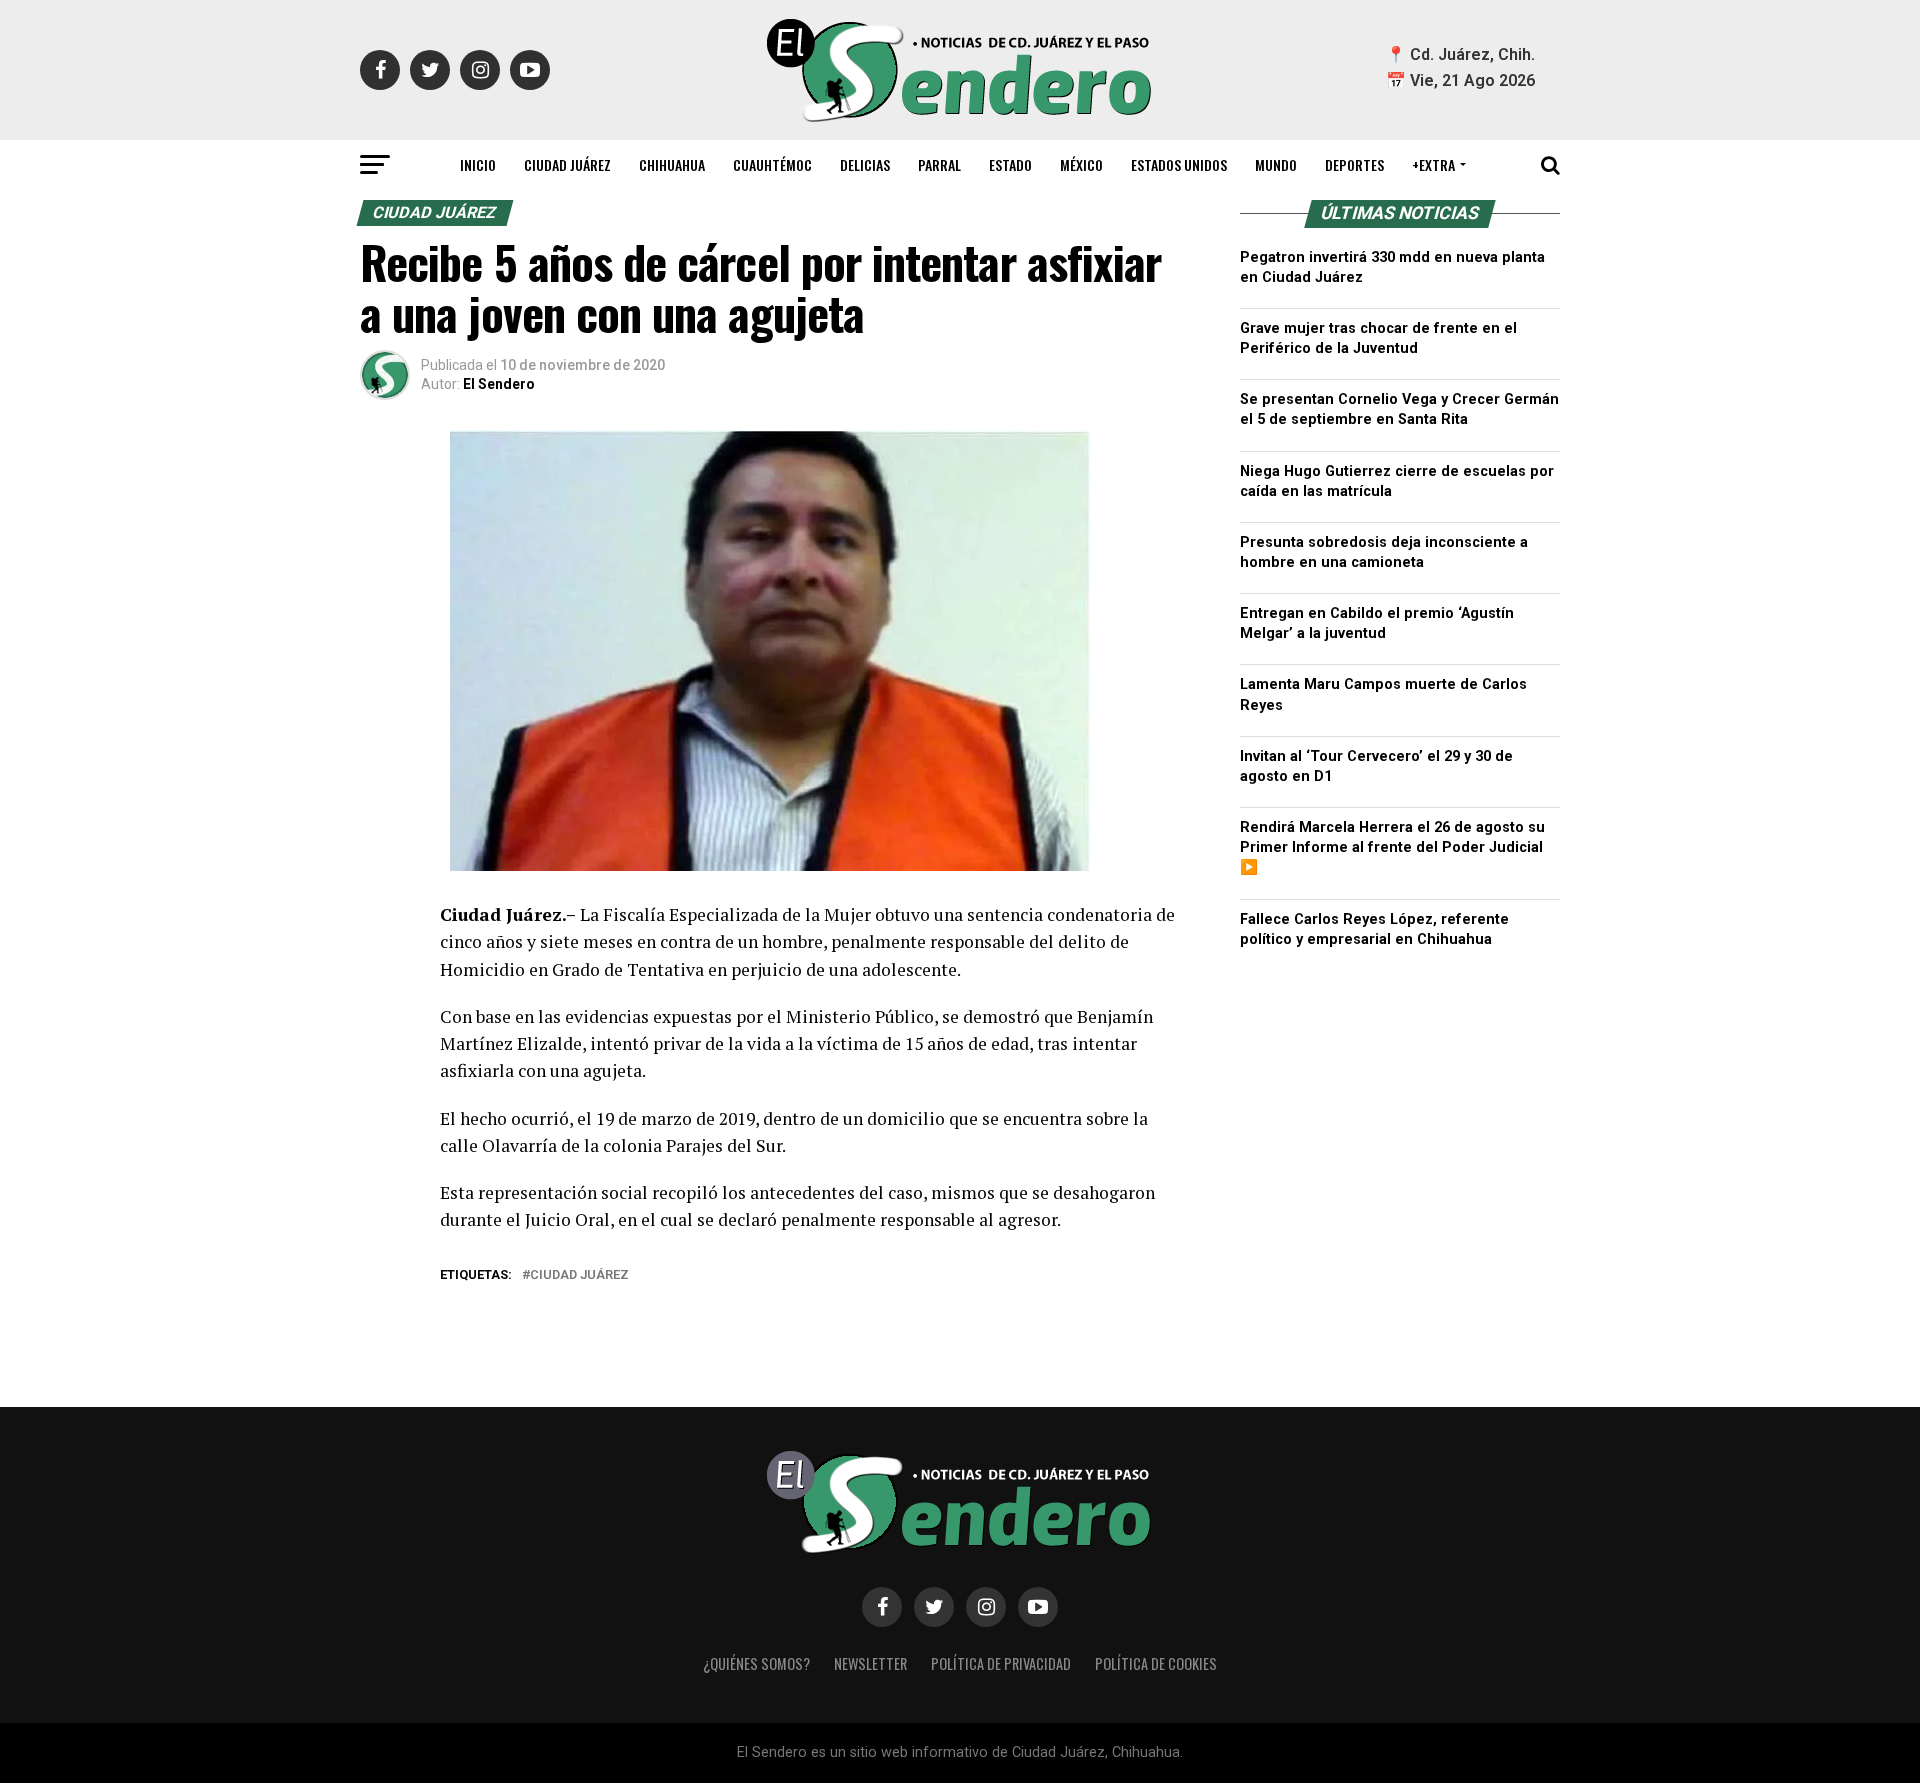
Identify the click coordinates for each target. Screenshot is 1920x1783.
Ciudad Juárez (567, 164)
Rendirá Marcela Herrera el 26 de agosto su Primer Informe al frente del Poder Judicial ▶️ (1392, 847)
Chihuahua (672, 164)
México (1081, 164)
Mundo (1276, 164)
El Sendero (499, 384)
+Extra (1433, 164)
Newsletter (870, 1663)
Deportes (1354, 164)
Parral (939, 164)
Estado (1010, 164)
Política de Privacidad (1001, 1663)
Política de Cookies (1156, 1663)
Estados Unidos (1179, 164)
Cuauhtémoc (772, 164)
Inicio (478, 164)
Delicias (865, 164)
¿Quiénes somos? (756, 1663)
